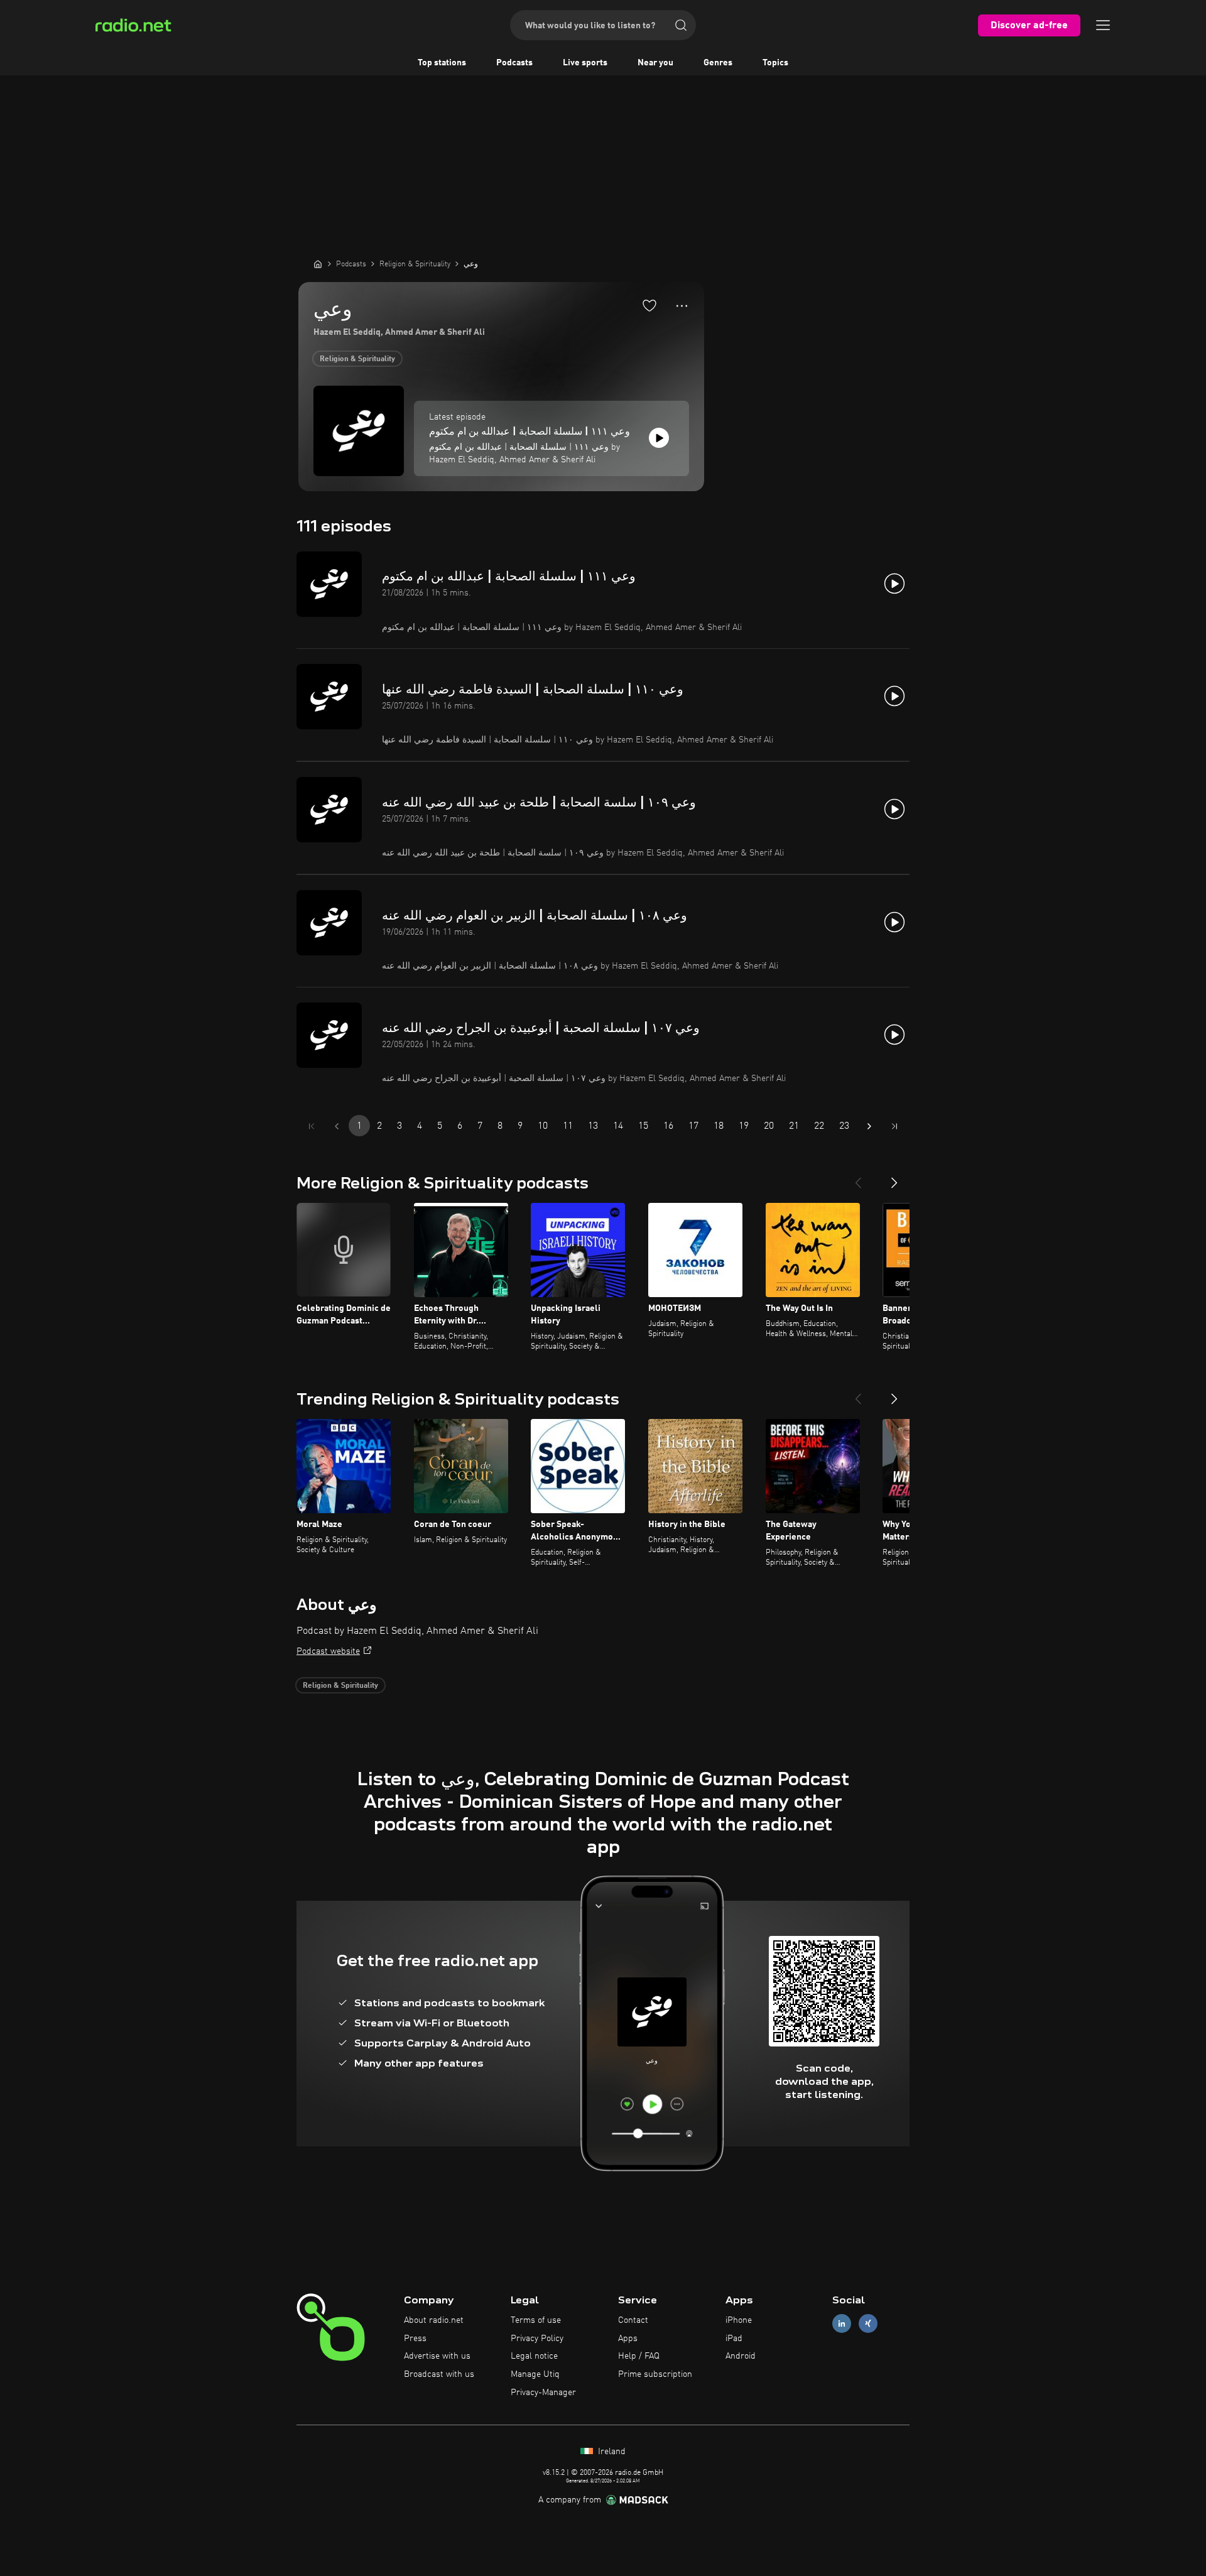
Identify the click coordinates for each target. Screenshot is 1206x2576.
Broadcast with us (439, 2374)
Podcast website (328, 1651)
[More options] (682, 306)
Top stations (442, 63)
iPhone (739, 2320)
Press (415, 2339)
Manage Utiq (535, 2374)
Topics (775, 63)
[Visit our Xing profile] (868, 2323)
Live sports (585, 63)
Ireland (611, 2452)
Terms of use (536, 2320)
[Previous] (858, 1178)
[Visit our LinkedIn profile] (842, 2323)
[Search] (681, 25)
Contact (633, 2320)
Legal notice (534, 2356)
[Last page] (894, 1126)
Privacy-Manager (543, 2393)
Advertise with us (437, 2356)
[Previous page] (337, 1126)
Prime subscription (655, 2374)
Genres (718, 63)
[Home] (318, 264)
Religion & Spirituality (357, 359)
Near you (655, 63)
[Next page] (869, 1126)
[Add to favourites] (649, 305)
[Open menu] (1103, 25)
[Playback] (659, 438)
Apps (628, 2339)
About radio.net (434, 2320)
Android (741, 2356)
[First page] (312, 1126)
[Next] (894, 1178)
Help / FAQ (639, 2356)
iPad (734, 2339)
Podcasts (514, 63)
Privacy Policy (537, 2339)
